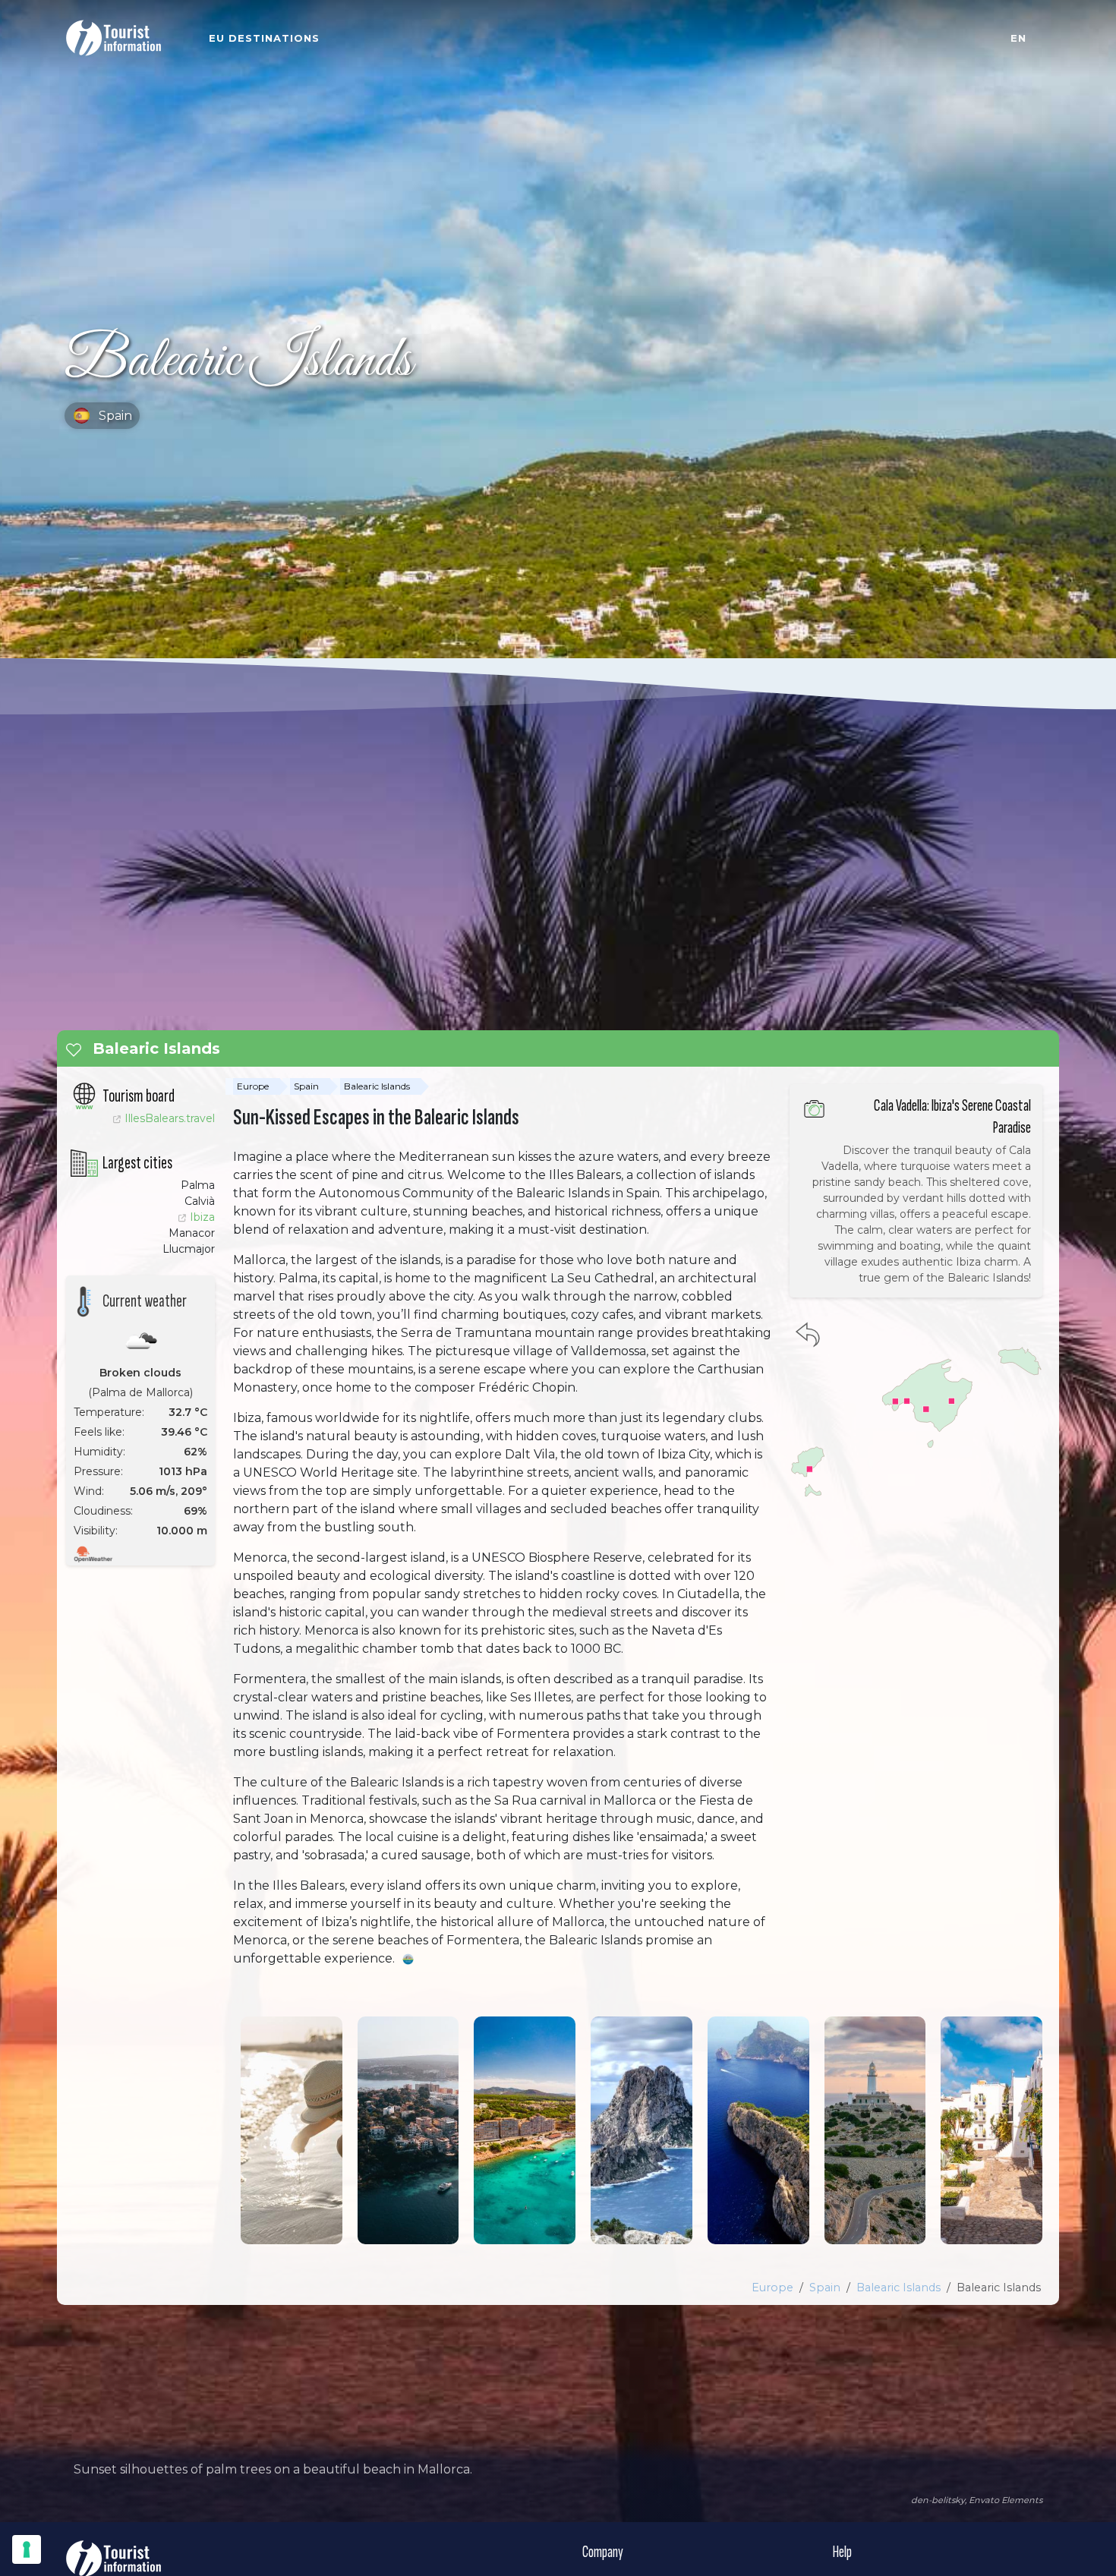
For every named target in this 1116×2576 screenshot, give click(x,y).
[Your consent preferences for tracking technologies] (27, 2549)
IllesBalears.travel (170, 1118)
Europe (253, 1086)
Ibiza (202, 1217)
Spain (306, 1086)
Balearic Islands (377, 1086)
